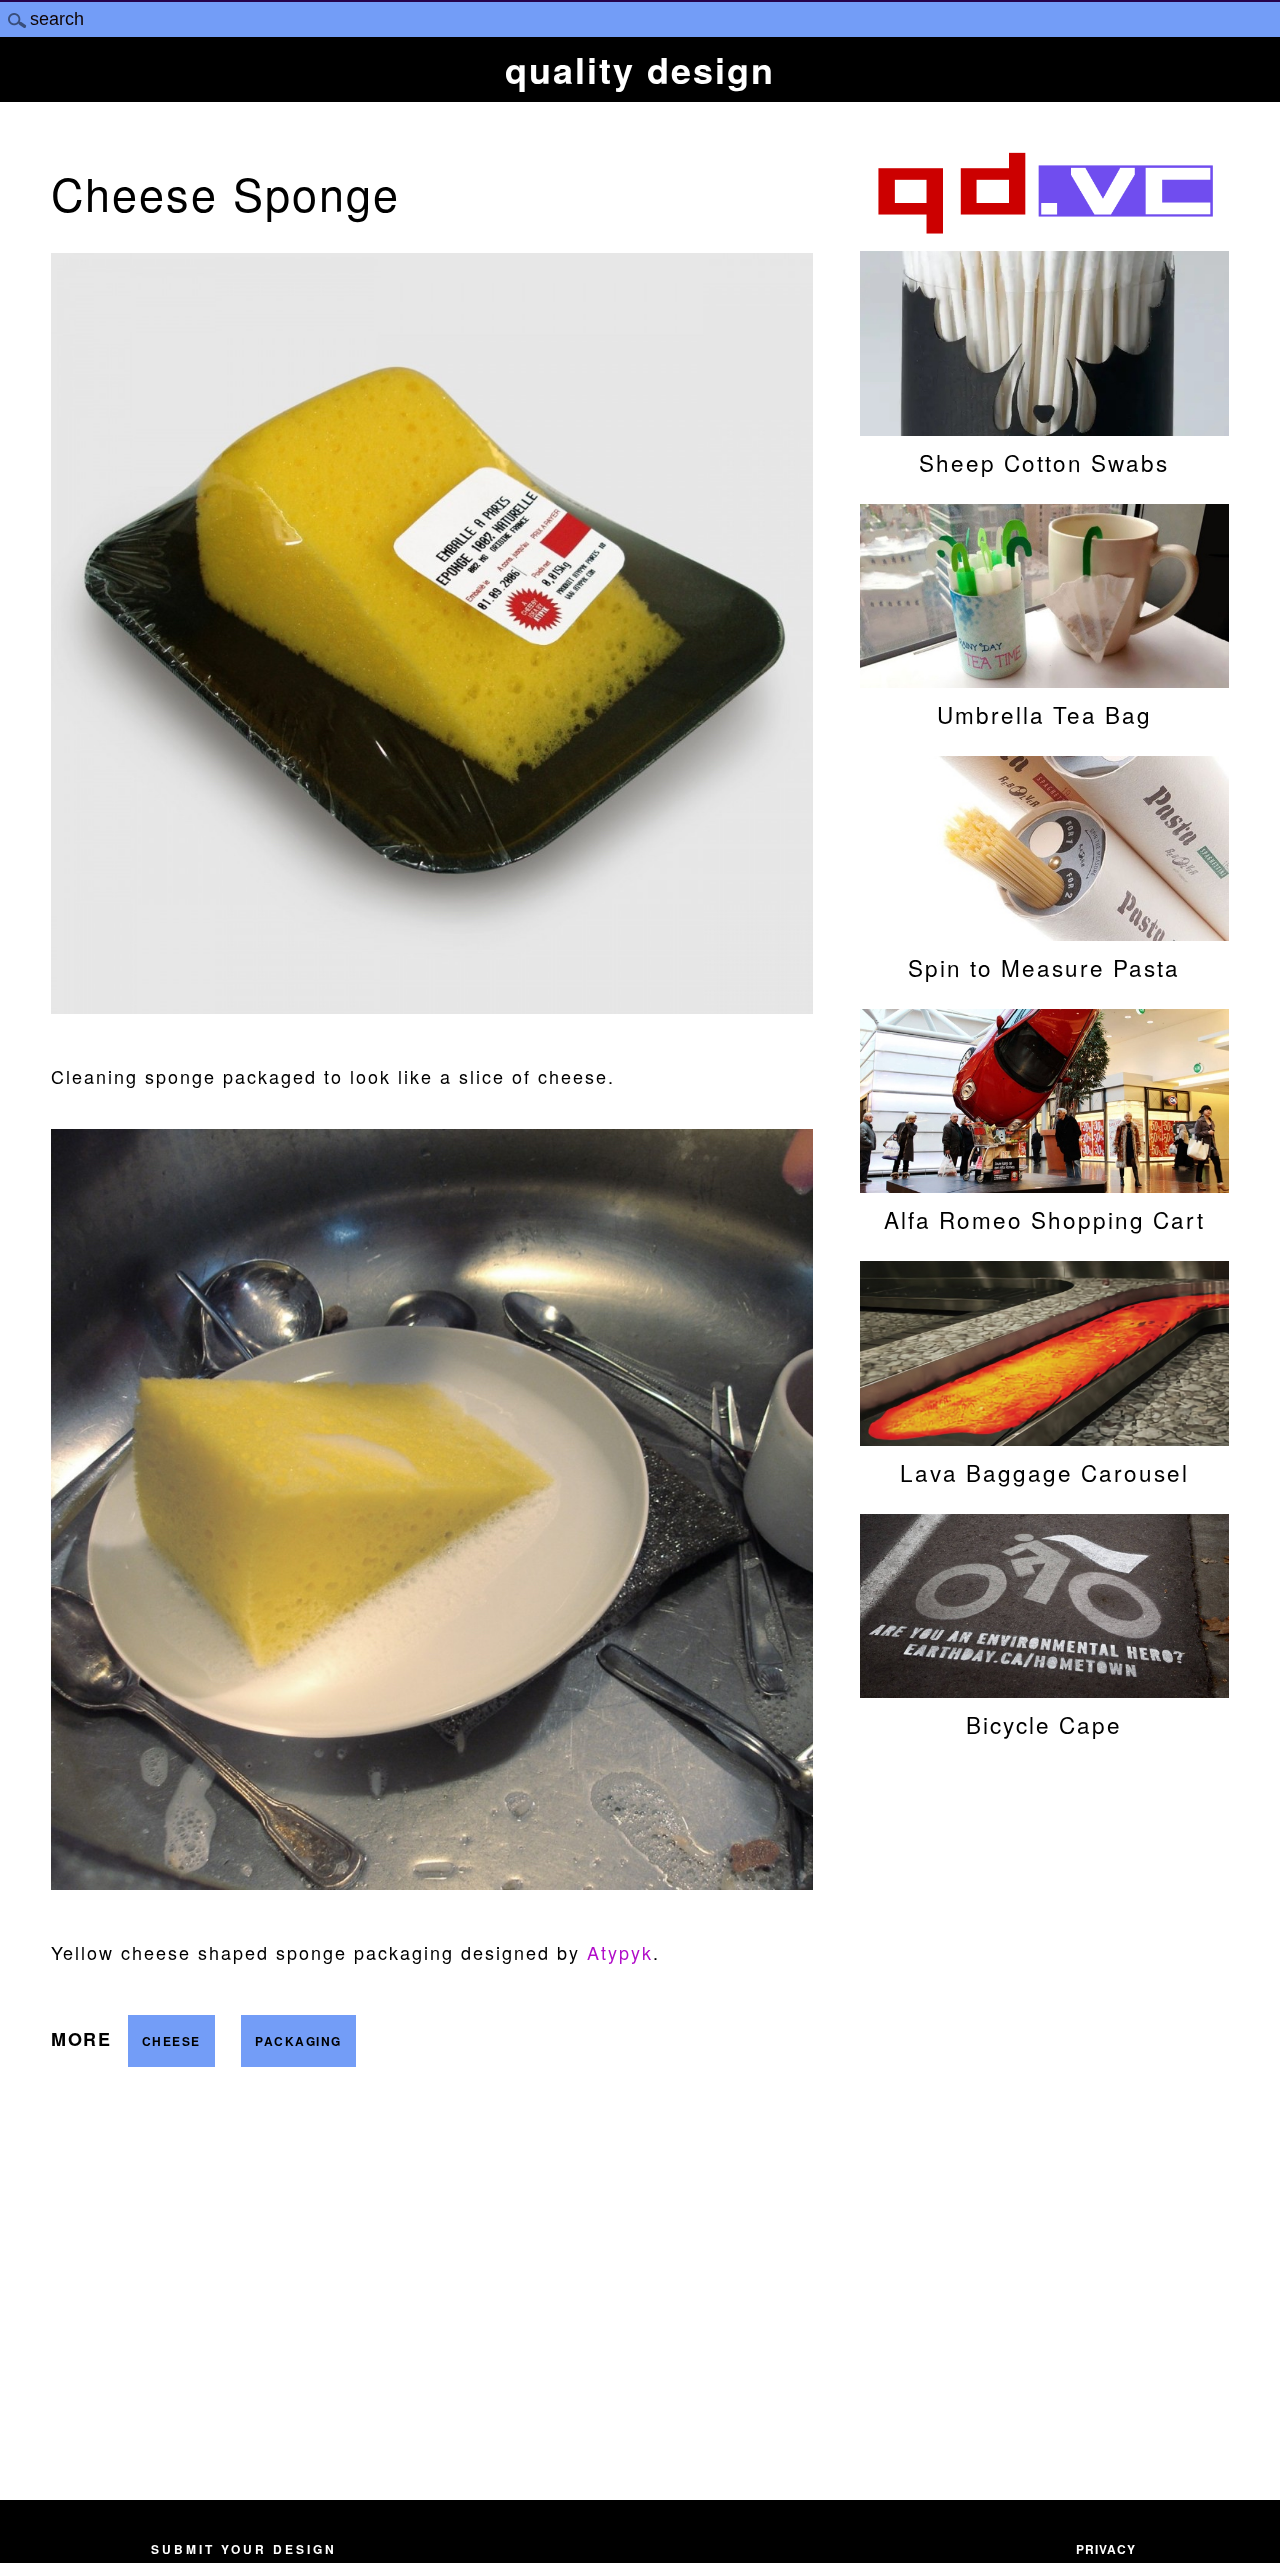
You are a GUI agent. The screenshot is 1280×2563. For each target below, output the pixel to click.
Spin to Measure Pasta (1044, 967)
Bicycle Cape (1044, 1724)
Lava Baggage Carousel (1044, 1472)
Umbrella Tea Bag (1044, 714)
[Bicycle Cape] (1044, 1688)
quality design (640, 69)
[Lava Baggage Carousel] (1044, 1436)
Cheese (171, 2041)
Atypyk (620, 1952)
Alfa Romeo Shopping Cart (1044, 1219)
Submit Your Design (244, 2549)
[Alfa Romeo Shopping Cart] (1044, 1183)
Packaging (298, 2041)
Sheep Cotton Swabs (1044, 462)
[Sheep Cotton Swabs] (1044, 426)
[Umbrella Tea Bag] (1044, 678)
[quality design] (1044, 231)
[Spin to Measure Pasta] (1044, 931)
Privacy (1106, 2549)
